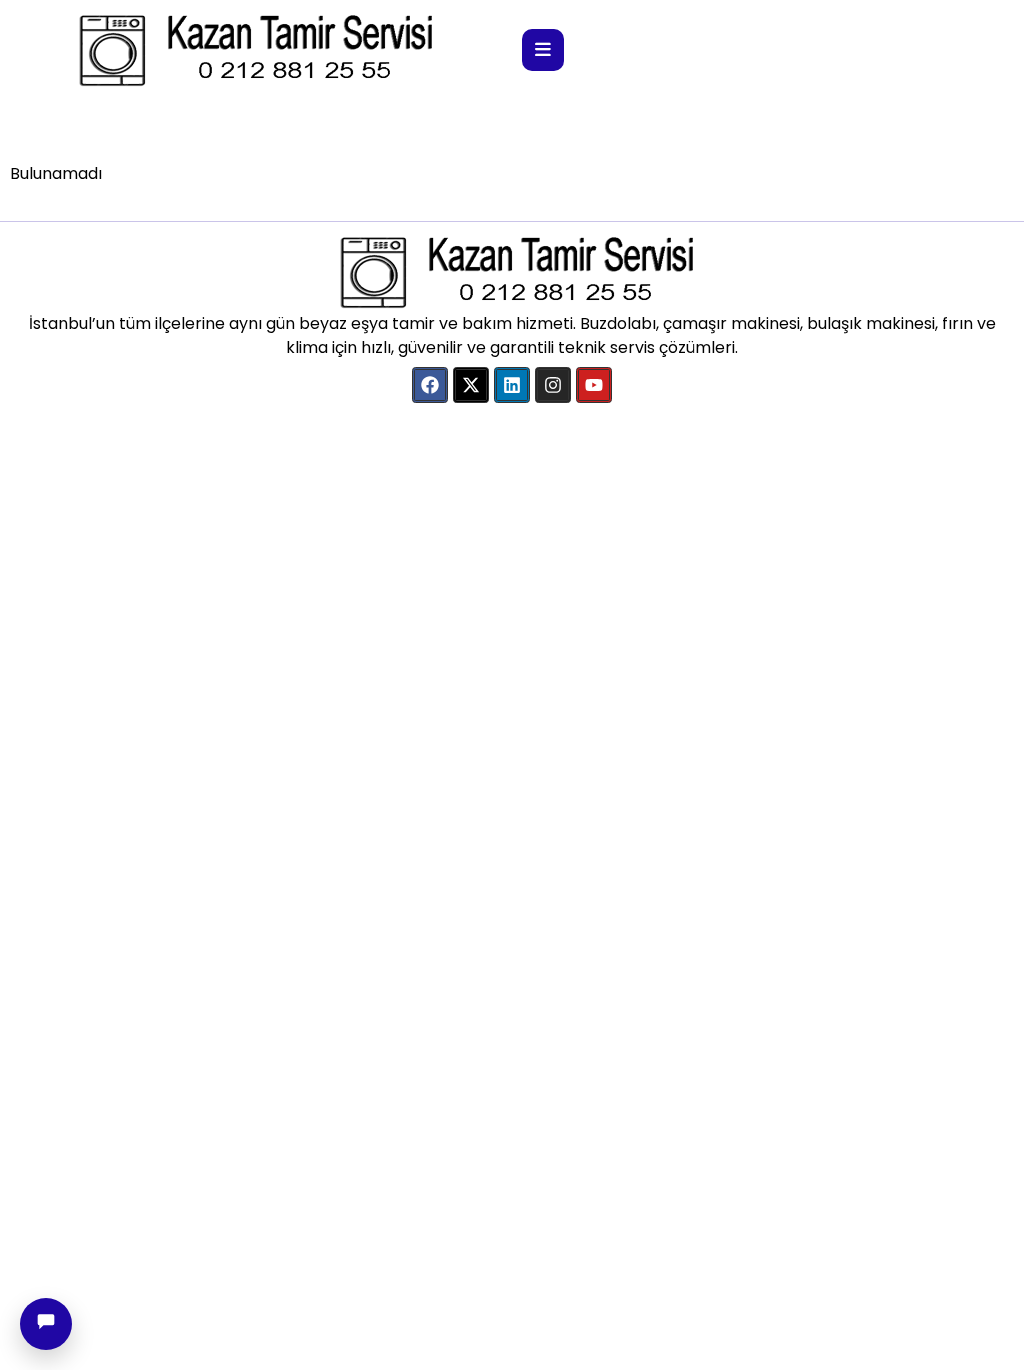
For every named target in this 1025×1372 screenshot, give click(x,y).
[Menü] (543, 50)
